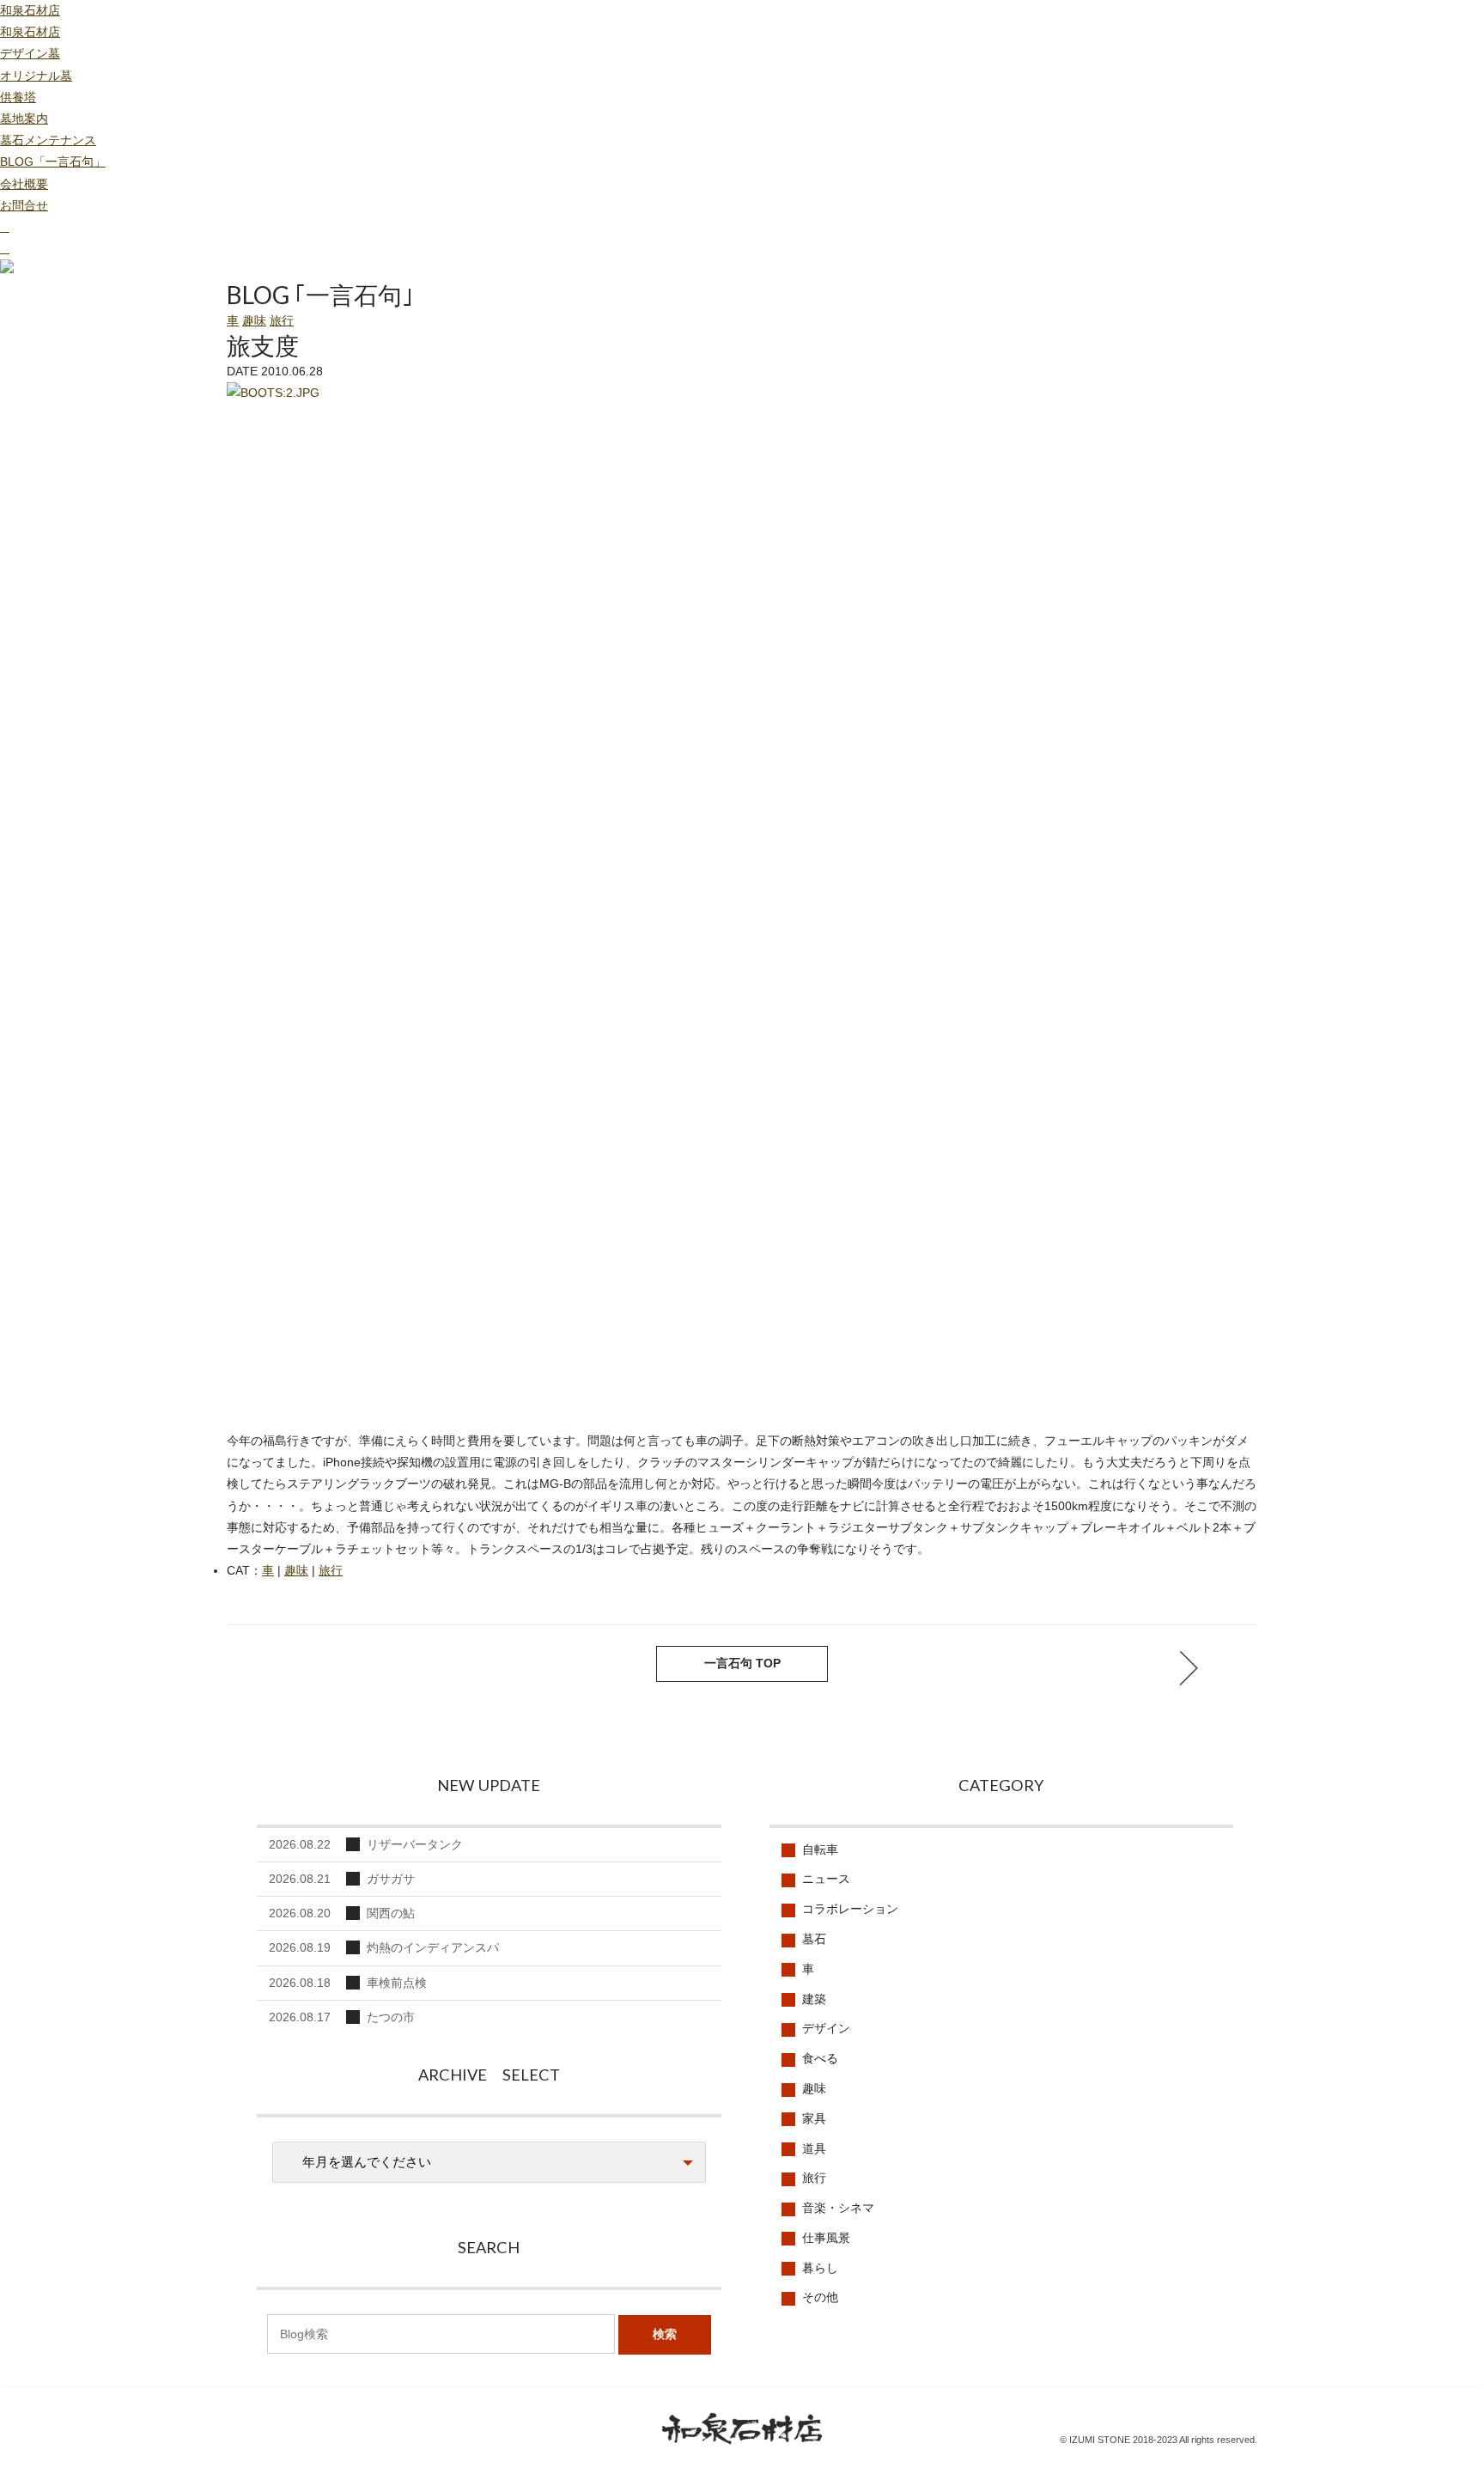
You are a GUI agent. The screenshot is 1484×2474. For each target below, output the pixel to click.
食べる (820, 2058)
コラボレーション (850, 1909)
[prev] (1189, 1668)
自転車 (820, 1849)
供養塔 (18, 97)
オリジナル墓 (36, 76)
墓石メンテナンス (48, 140)
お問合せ (24, 205)
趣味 (254, 320)
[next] (295, 1668)
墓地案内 (24, 119)
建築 (814, 1999)
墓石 (814, 1939)
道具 (814, 2148)
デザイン (826, 2028)
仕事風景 (826, 2238)
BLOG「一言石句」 (53, 161)
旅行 (282, 320)
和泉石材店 (30, 10)
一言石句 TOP (742, 1663)
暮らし (820, 2268)
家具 (814, 2118)
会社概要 (24, 184)
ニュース (826, 1879)
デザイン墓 (30, 53)
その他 (820, 2297)
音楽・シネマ (838, 2208)
